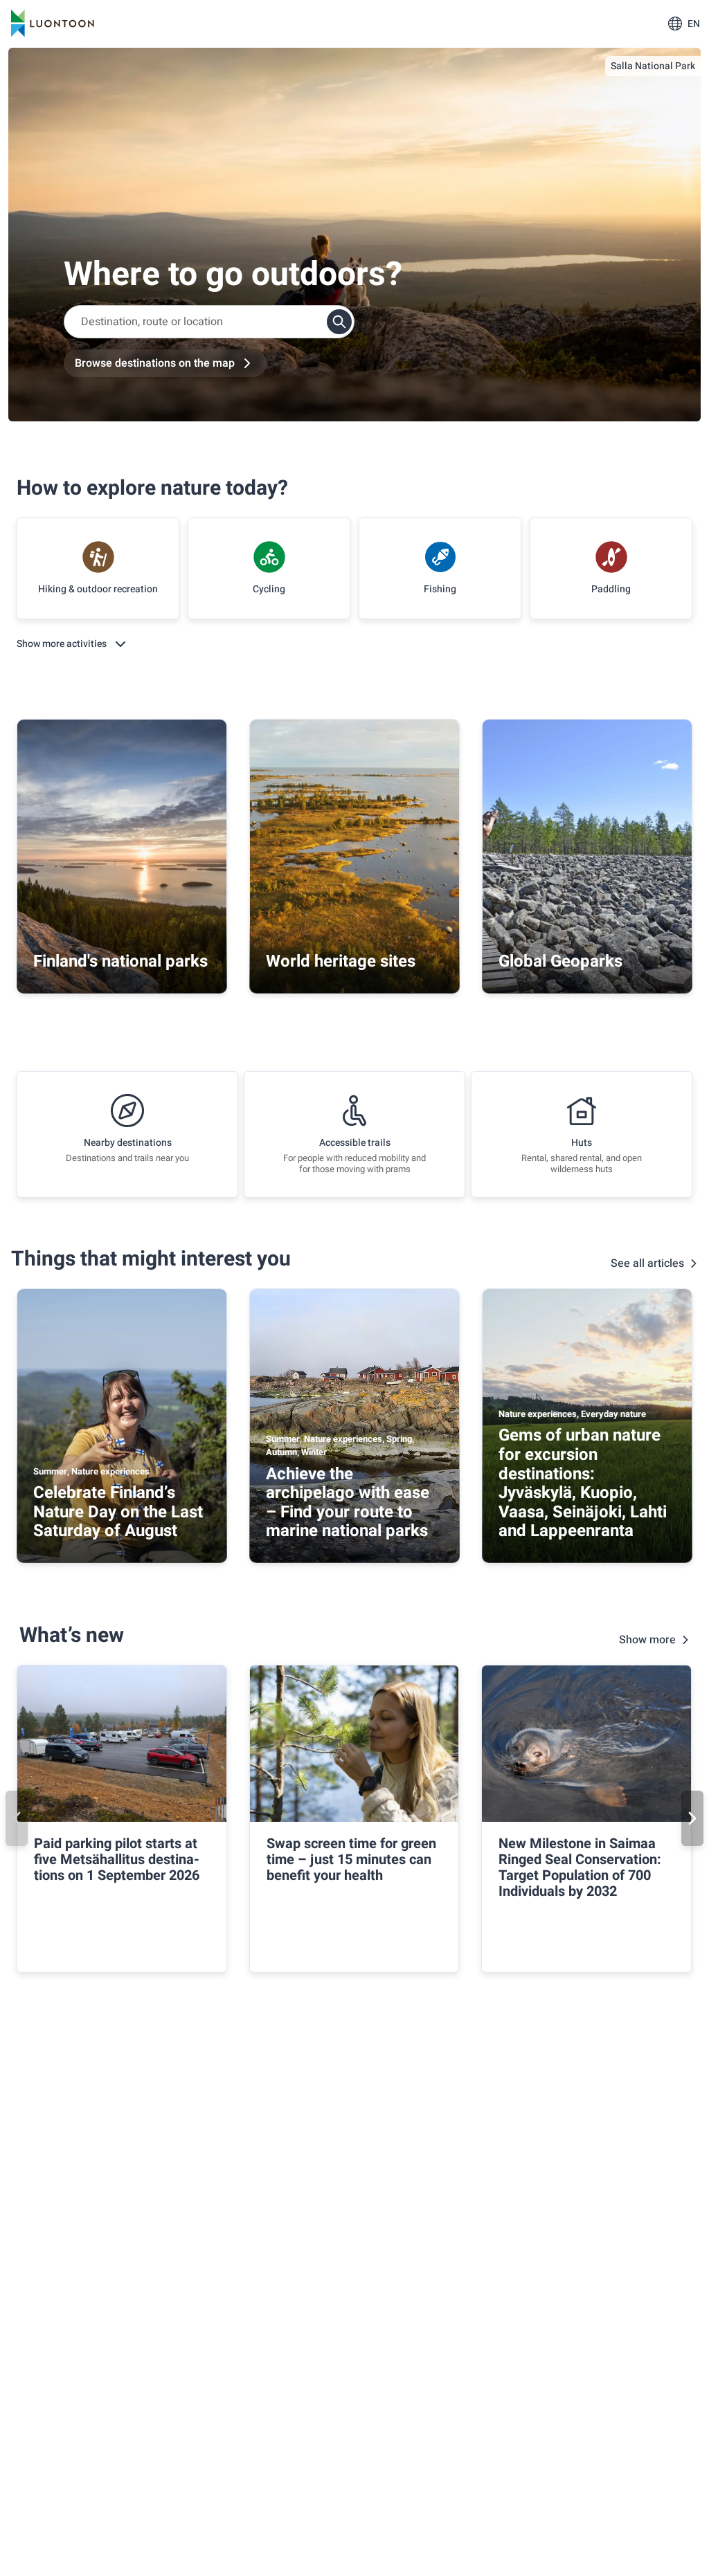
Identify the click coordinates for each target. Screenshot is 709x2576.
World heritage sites (341, 961)
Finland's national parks (120, 961)
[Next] (692, 1818)
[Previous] (17, 1818)
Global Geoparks (560, 961)
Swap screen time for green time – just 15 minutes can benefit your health (351, 1860)
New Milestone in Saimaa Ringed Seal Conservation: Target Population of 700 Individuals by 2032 (580, 1867)
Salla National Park (653, 66)
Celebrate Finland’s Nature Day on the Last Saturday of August (118, 1512)
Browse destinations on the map (155, 363)
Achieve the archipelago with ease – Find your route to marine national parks (348, 1503)
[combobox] (209, 322)
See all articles (647, 1263)
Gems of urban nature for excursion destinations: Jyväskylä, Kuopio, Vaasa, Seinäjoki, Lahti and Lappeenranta (583, 1483)
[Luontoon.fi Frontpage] (53, 24)
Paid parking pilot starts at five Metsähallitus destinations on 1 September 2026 (117, 1860)
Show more (647, 1640)
